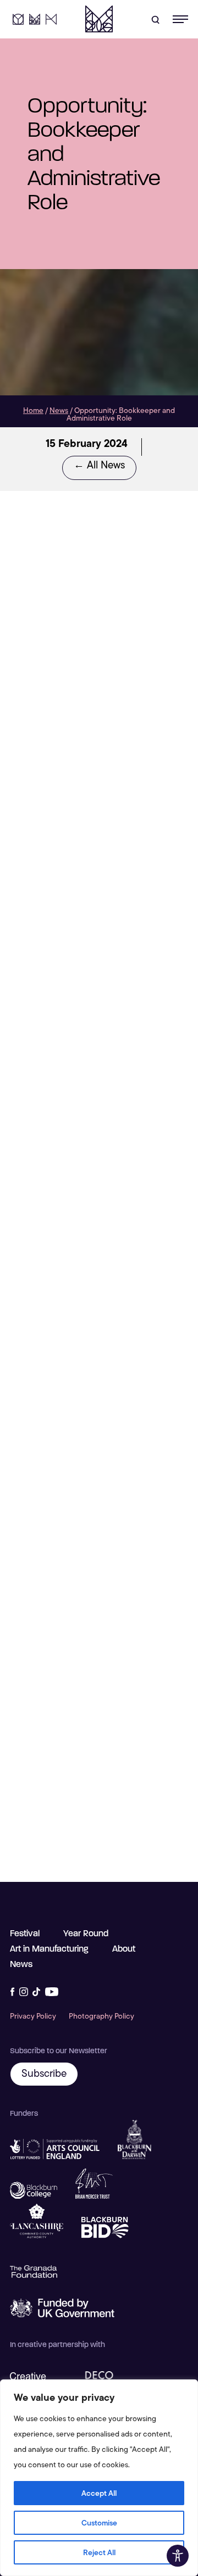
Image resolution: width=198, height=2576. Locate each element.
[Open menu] (179, 19)
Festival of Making (99, 19)
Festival (25, 1933)
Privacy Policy (33, 2016)
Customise (99, 2523)
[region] (99, 2478)
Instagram (24, 1992)
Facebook (12, 1992)
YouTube (52, 1992)
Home (33, 410)
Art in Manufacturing (51, 19)
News (59, 410)
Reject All (99, 2552)
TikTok (36, 1992)
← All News (99, 465)
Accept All (99, 2493)
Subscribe (44, 2073)
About (124, 1949)
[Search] (155, 19)
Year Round (18, 19)
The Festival (35, 19)
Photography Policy (101, 2016)
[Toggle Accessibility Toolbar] (178, 2556)
